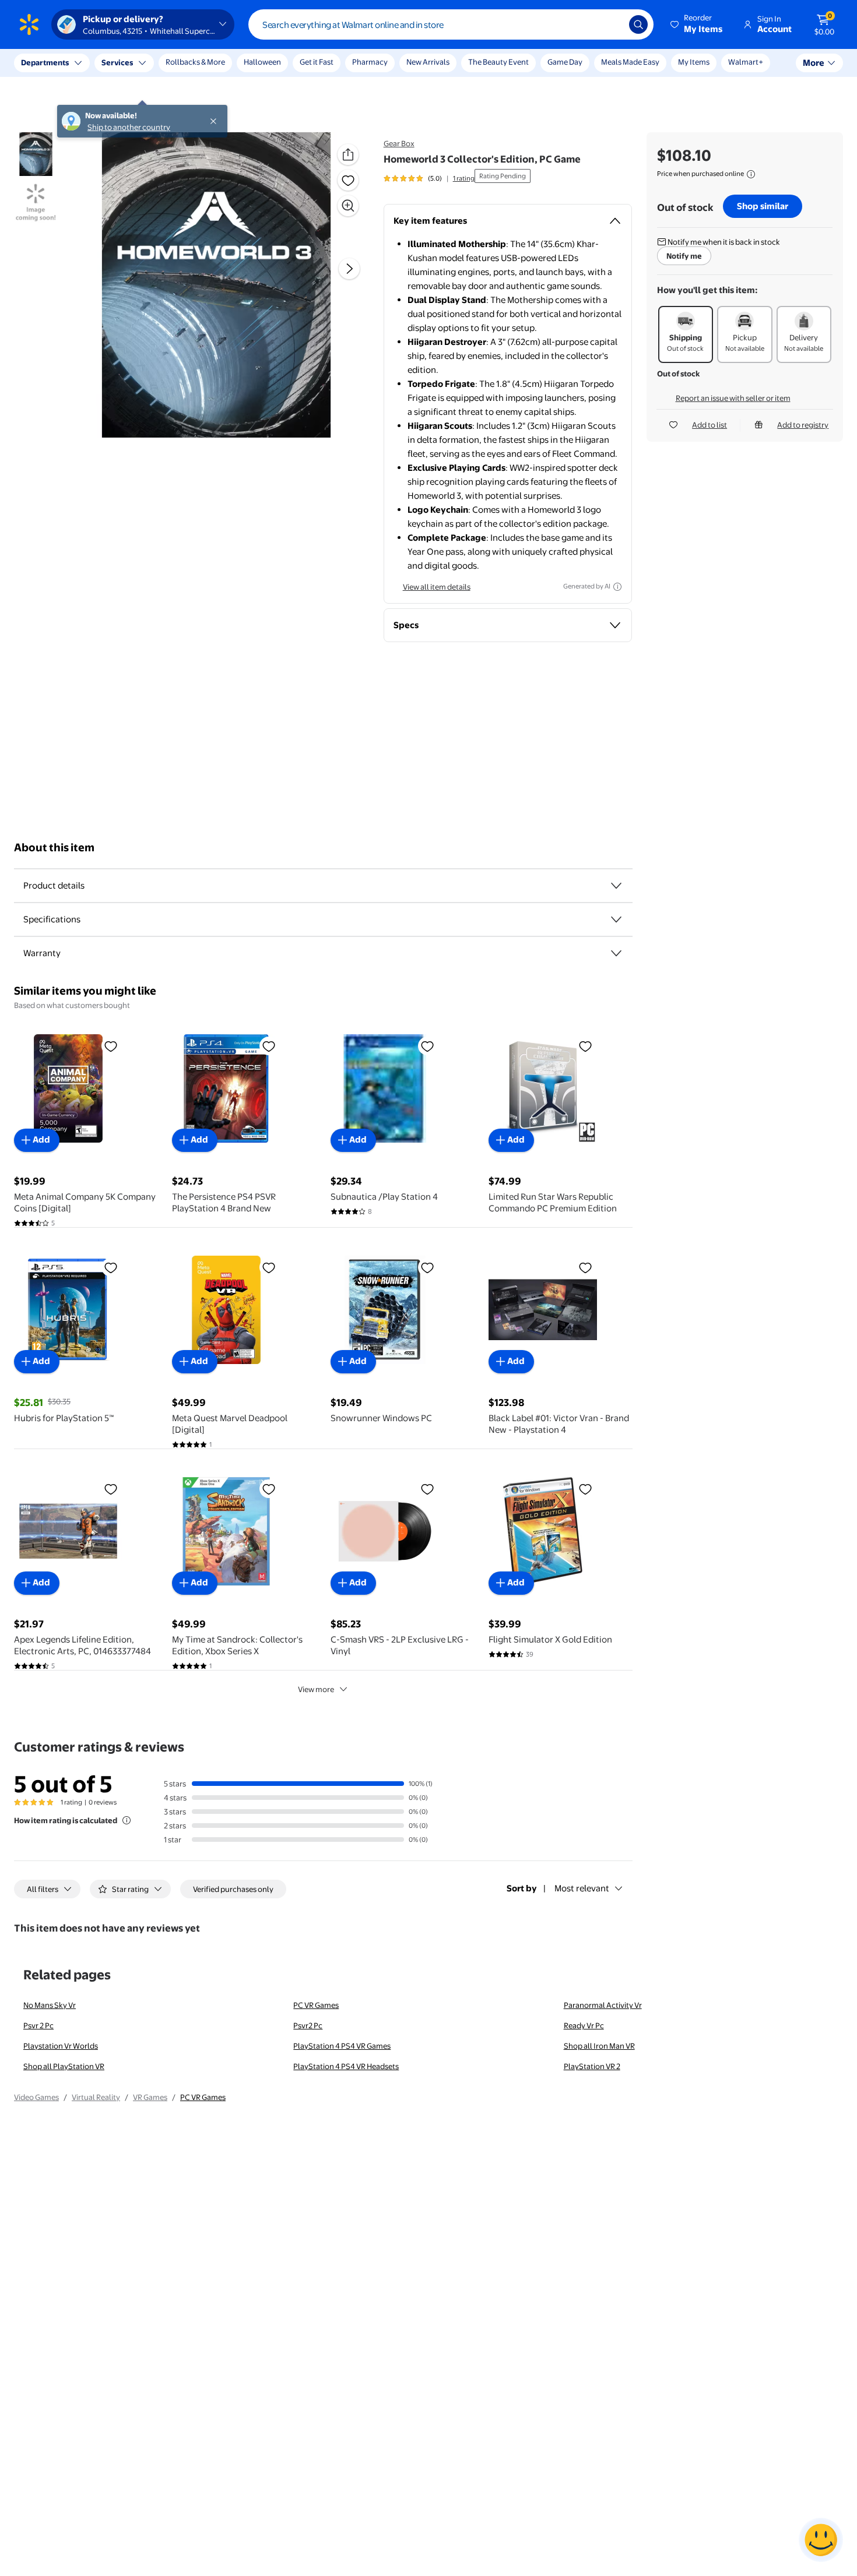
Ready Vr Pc (584, 2025)
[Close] (216, 63)
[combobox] (451, 24)
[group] (429, 178)
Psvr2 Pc (308, 2025)
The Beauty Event (498, 62)
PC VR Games (316, 2005)
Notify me (684, 256)
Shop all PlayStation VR (64, 2066)
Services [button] (117, 62)
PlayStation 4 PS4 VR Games (342, 2046)
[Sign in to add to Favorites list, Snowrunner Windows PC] (427, 1267)
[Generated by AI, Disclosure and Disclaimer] (617, 587)
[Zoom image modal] (348, 206)
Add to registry (803, 425)
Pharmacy (370, 62)
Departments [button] (45, 62)
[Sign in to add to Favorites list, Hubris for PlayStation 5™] (111, 1267)
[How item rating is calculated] (127, 1820)
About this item (54, 847)
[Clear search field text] (612, 24)
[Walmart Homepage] (29, 24)
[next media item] (349, 269)
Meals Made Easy (630, 62)
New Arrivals (428, 62)
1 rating (464, 178)
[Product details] (616, 886)
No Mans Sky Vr (50, 2005)
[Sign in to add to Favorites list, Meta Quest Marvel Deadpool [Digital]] (269, 1267)
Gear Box (399, 143)
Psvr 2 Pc (38, 2025)
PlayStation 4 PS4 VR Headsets (346, 2066)
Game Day (565, 62)
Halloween (262, 62)
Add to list (710, 425)
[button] (697, 24)
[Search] (638, 24)
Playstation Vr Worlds (61, 2046)
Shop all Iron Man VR (599, 2046)
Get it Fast (317, 62)
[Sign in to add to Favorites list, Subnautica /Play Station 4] (427, 1046)
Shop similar (763, 206)
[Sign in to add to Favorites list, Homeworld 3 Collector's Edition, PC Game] (348, 180)
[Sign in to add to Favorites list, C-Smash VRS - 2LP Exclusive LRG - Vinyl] (427, 1489)
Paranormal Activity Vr (603, 2005)
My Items (694, 62)
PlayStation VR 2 (592, 2066)
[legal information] (751, 174)
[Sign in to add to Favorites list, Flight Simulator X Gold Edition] (585, 1489)
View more (316, 1689)
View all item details (437, 587)
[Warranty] (616, 953)
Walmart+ (746, 62)
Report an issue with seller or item (733, 398)
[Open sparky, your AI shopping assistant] (821, 2540)
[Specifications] (616, 919)
